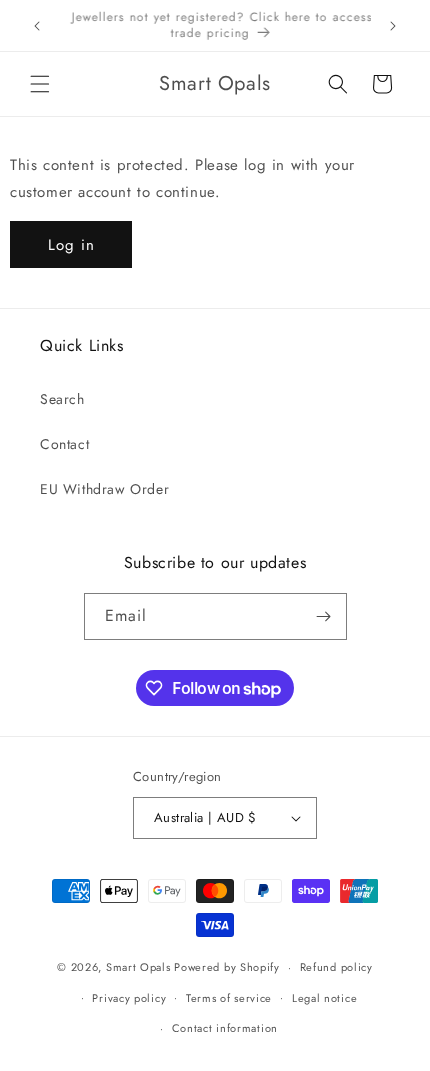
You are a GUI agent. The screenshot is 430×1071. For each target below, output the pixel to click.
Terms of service (229, 998)
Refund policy (336, 967)
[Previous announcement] (37, 26)
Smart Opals (138, 967)
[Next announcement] (393, 26)
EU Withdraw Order (104, 489)
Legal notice (324, 998)
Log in (71, 245)
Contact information (225, 1028)
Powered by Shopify (227, 967)
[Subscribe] (324, 616)
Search (62, 399)
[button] (40, 84)
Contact (64, 444)
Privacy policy (129, 998)
